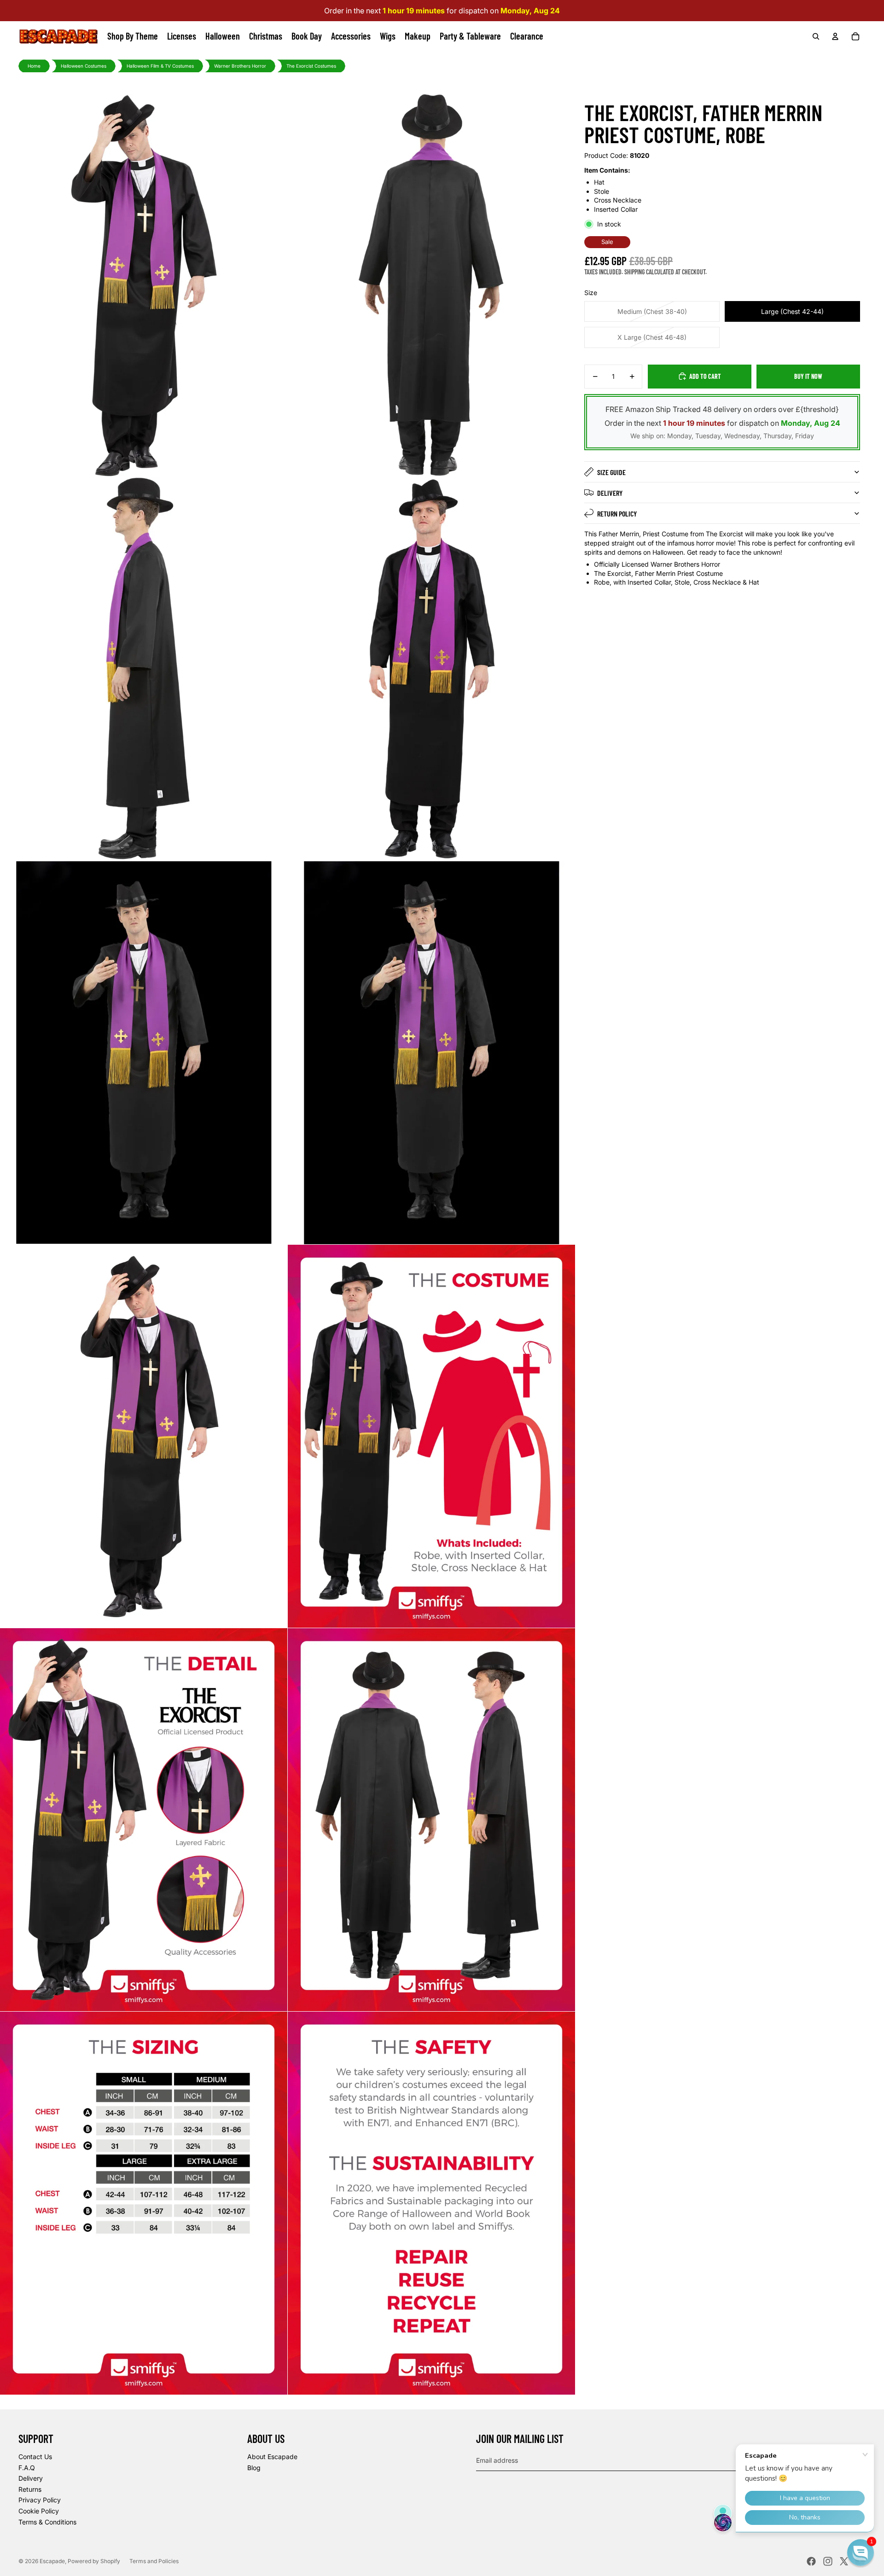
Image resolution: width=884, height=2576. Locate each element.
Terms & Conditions (47, 2522)
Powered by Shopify (94, 2561)
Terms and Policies (154, 2561)
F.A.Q (27, 2468)
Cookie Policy (39, 2511)
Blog (254, 2468)
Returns (30, 2489)
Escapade (52, 2561)
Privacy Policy (40, 2500)
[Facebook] (811, 2561)
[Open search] (816, 36)
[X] (844, 2561)
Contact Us (35, 2457)
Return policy (617, 513)
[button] (861, 2553)
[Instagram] (828, 2561)
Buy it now (808, 376)
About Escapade (272, 2457)
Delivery (610, 493)
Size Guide (611, 472)
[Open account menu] (835, 36)
